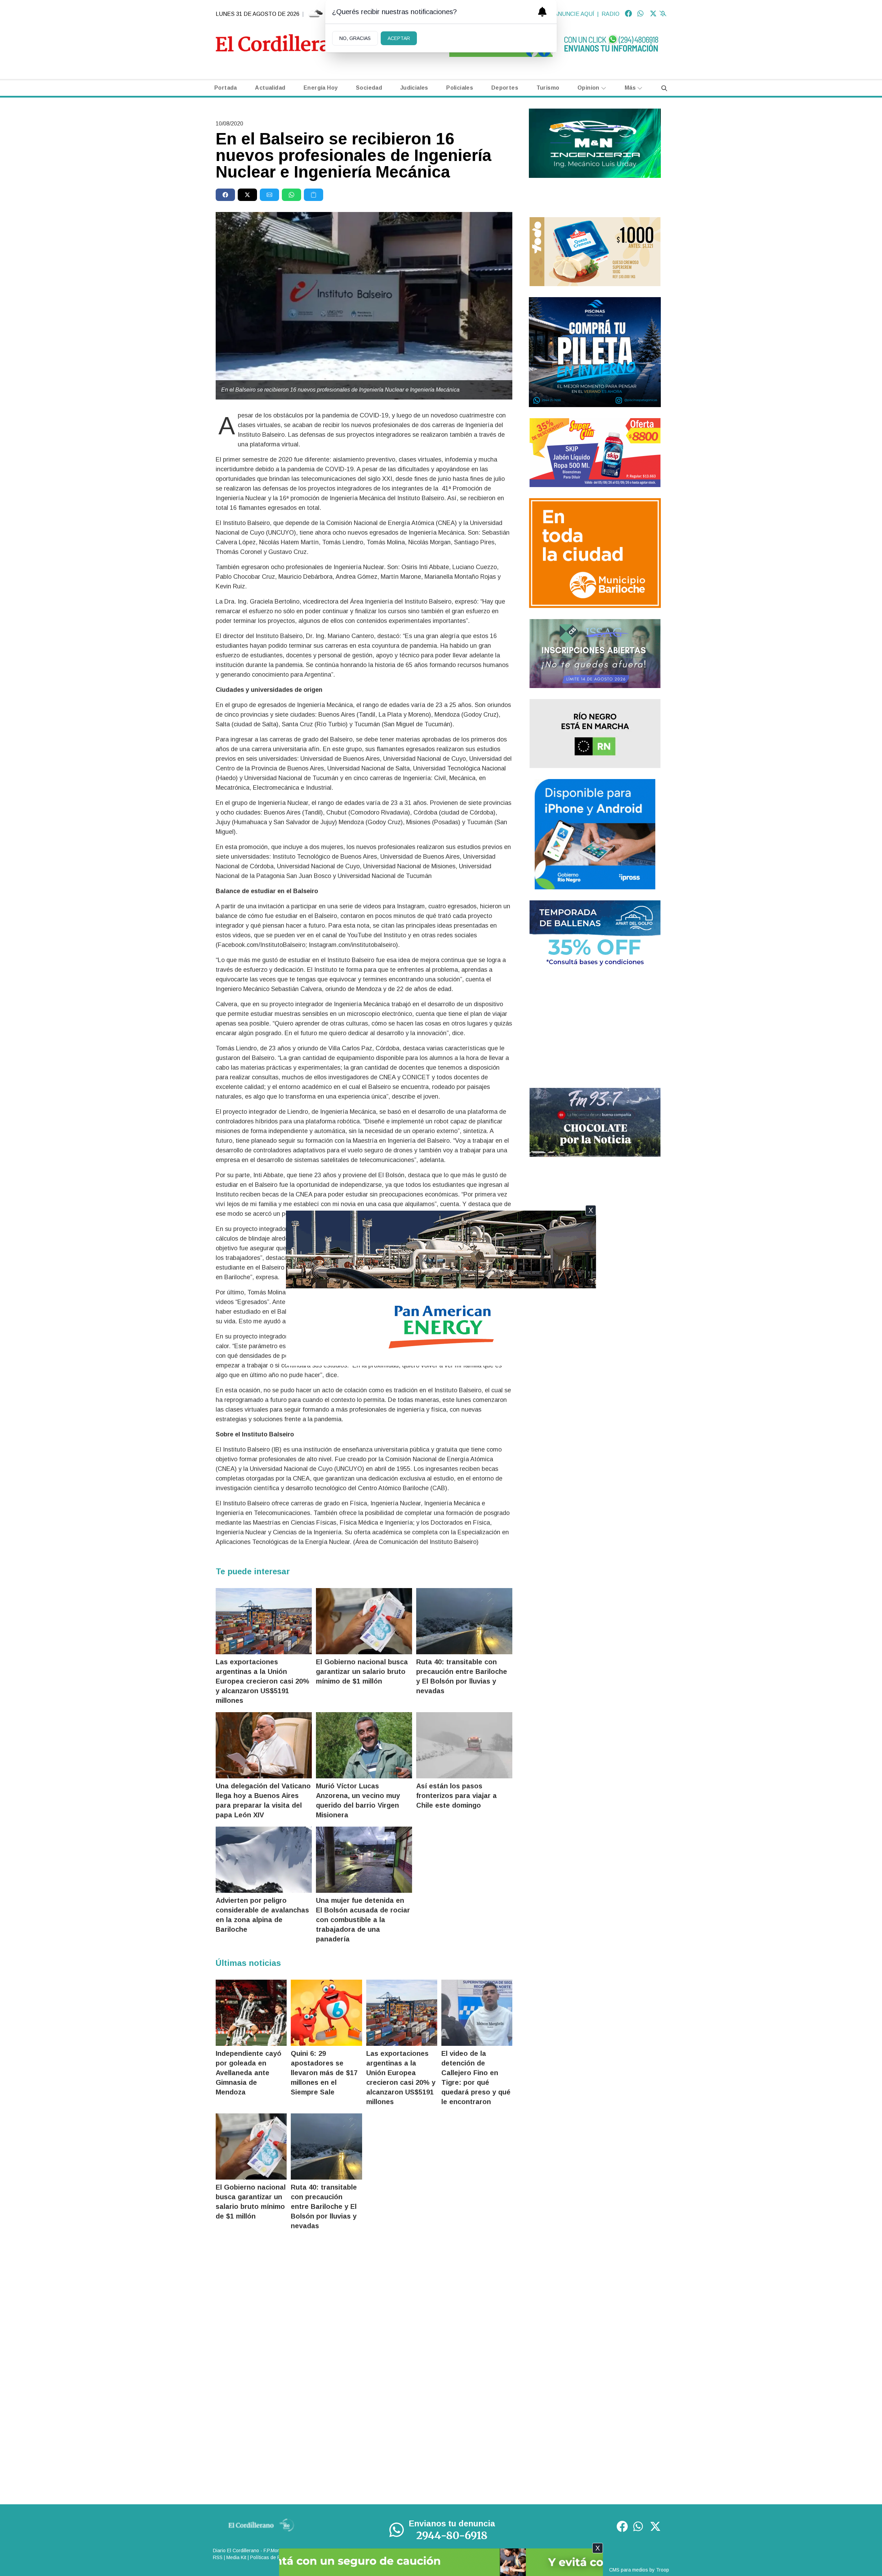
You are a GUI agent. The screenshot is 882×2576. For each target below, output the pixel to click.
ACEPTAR (399, 38)
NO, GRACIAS (355, 38)
